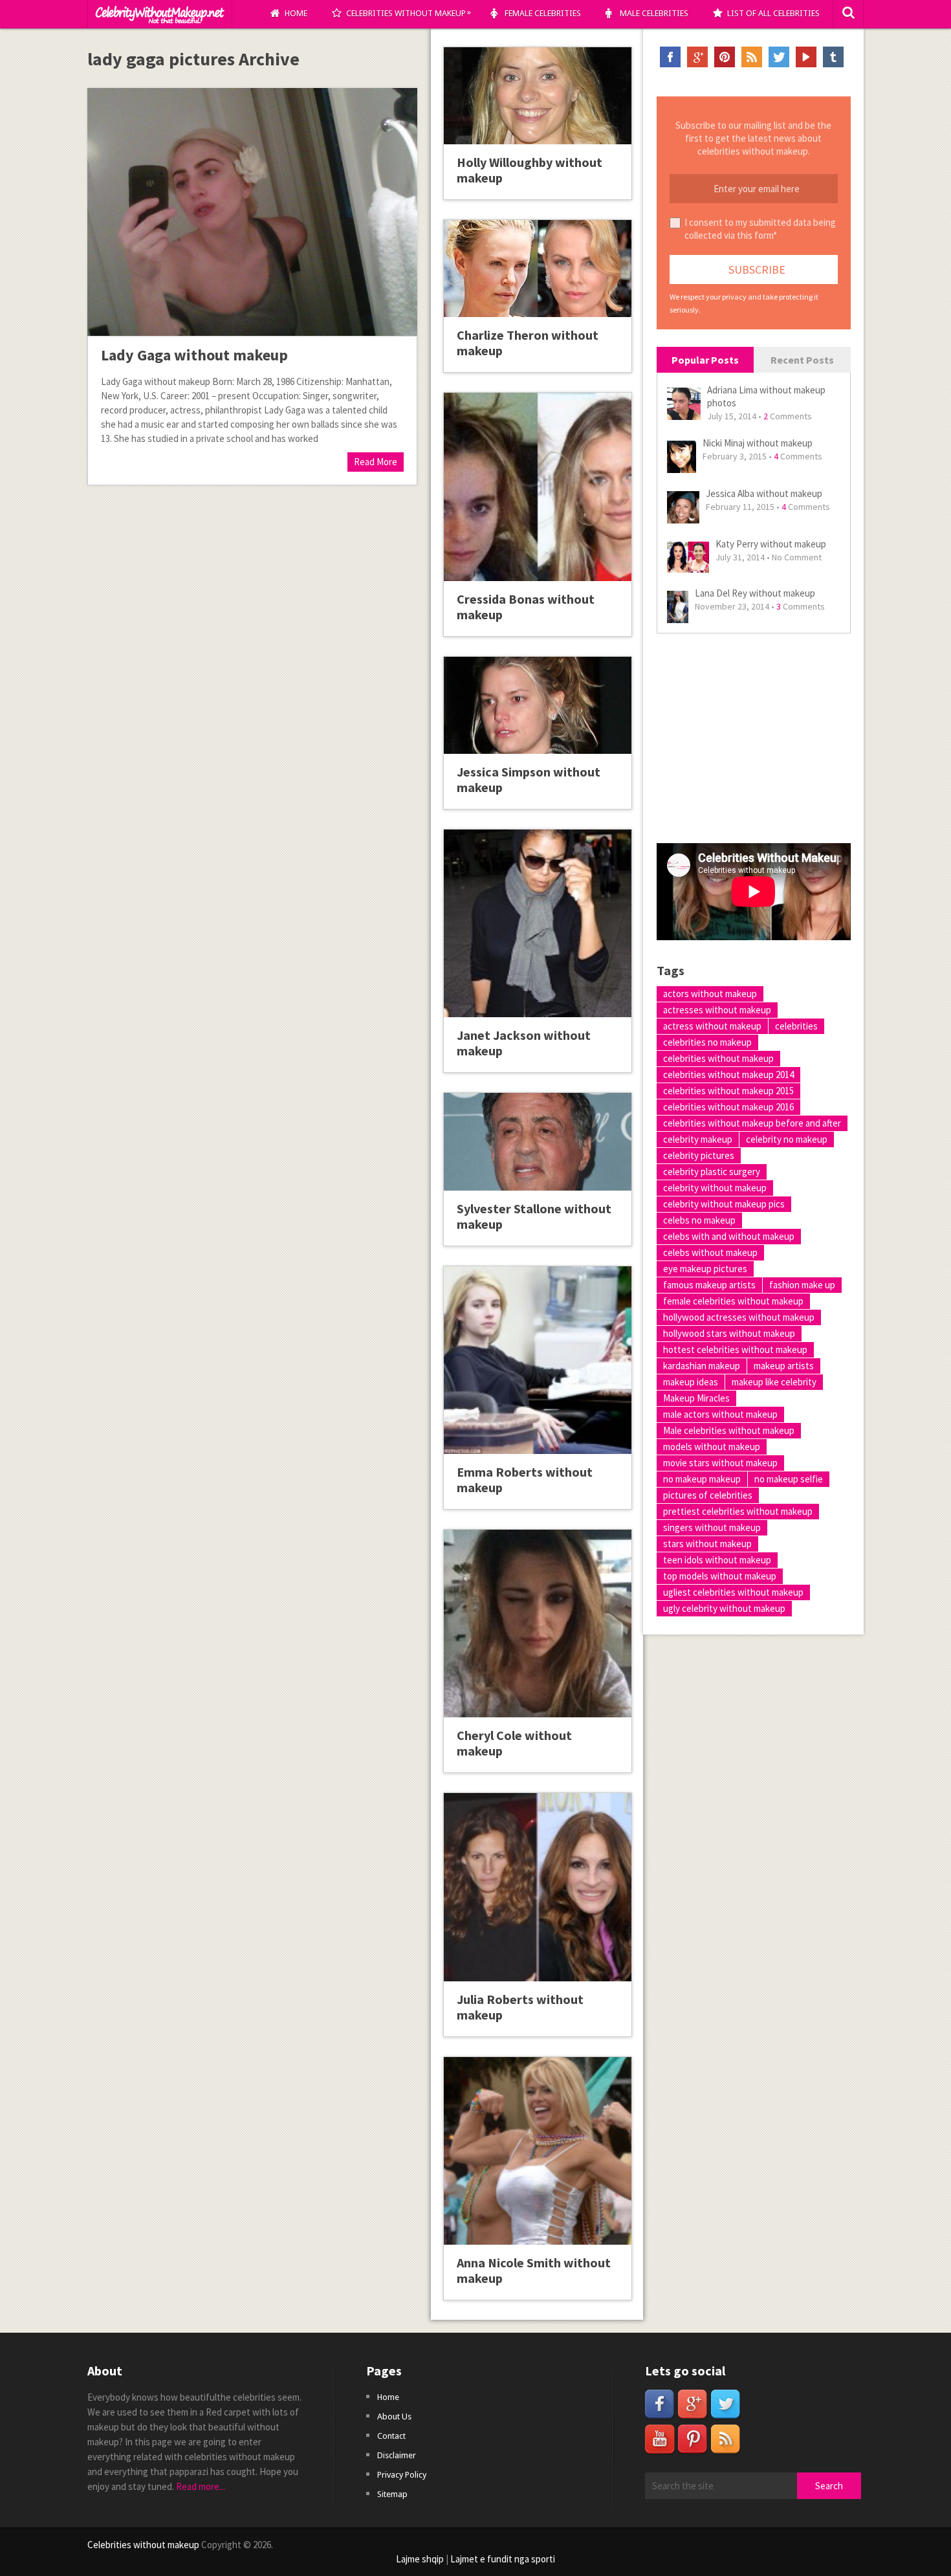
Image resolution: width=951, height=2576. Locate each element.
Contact (391, 2436)
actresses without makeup (717, 1010)
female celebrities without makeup (733, 1301)
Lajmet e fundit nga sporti (503, 2559)
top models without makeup (720, 1576)
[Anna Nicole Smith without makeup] (538, 2151)
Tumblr (833, 57)
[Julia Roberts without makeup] (538, 1887)
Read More (376, 462)
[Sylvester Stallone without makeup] (538, 1141)
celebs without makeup (710, 1252)
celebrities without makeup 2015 (728, 1091)
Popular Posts (705, 360)
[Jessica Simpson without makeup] (538, 705)
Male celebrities (654, 13)
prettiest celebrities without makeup (738, 1511)
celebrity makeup (698, 1139)
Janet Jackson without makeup (524, 1043)
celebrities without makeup (718, 1058)
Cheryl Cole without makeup (514, 1743)
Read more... (201, 2486)
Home (296, 13)
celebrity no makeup (787, 1139)
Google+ (697, 57)
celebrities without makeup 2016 (728, 1107)
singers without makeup (712, 1527)
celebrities (796, 1026)
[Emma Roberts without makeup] (538, 1360)
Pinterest (725, 57)
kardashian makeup (702, 1366)
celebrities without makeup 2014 (728, 1074)
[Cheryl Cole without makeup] (538, 1624)
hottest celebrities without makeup (735, 1349)
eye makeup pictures (705, 1269)
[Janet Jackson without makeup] (538, 923)
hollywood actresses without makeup (739, 1317)
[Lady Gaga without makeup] (252, 212)
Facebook (670, 57)
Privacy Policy (402, 2475)
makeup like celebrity (774, 1382)
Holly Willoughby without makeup (530, 170)
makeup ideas (691, 1382)
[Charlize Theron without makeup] (538, 269)
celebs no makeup (699, 1220)
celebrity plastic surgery (712, 1172)
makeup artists (784, 1366)
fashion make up (802, 1285)
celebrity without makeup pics (724, 1204)
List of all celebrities (773, 13)
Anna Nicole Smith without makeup (534, 2270)
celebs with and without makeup (729, 1236)
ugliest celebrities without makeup (733, 1592)
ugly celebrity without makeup (724, 1608)
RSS (752, 57)
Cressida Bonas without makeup (526, 607)
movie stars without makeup (720, 1463)
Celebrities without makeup (143, 2545)
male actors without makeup (720, 1414)
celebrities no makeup (707, 1042)
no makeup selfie (789, 1479)
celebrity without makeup (715, 1188)
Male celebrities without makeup (729, 1430)
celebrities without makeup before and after (752, 1123)
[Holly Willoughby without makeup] (538, 96)
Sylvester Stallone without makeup (534, 1216)
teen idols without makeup (717, 1560)
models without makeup (712, 1447)
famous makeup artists (709, 1285)
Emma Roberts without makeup (525, 1480)
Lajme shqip (420, 2559)
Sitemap (392, 2494)
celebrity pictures (699, 1155)
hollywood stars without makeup (729, 1333)
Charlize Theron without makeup (528, 343)
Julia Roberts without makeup (520, 2007)
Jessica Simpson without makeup (529, 779)
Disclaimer (397, 2455)
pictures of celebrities (708, 1495)
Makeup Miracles (696, 1398)
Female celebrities (543, 13)
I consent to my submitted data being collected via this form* (760, 229)
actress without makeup (712, 1026)
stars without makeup (707, 1544)
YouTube (806, 57)
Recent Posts (802, 360)
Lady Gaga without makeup (194, 355)
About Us (394, 2416)
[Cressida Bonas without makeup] (538, 487)
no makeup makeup (702, 1479)
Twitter (779, 57)
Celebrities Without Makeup (409, 13)
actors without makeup (710, 994)
